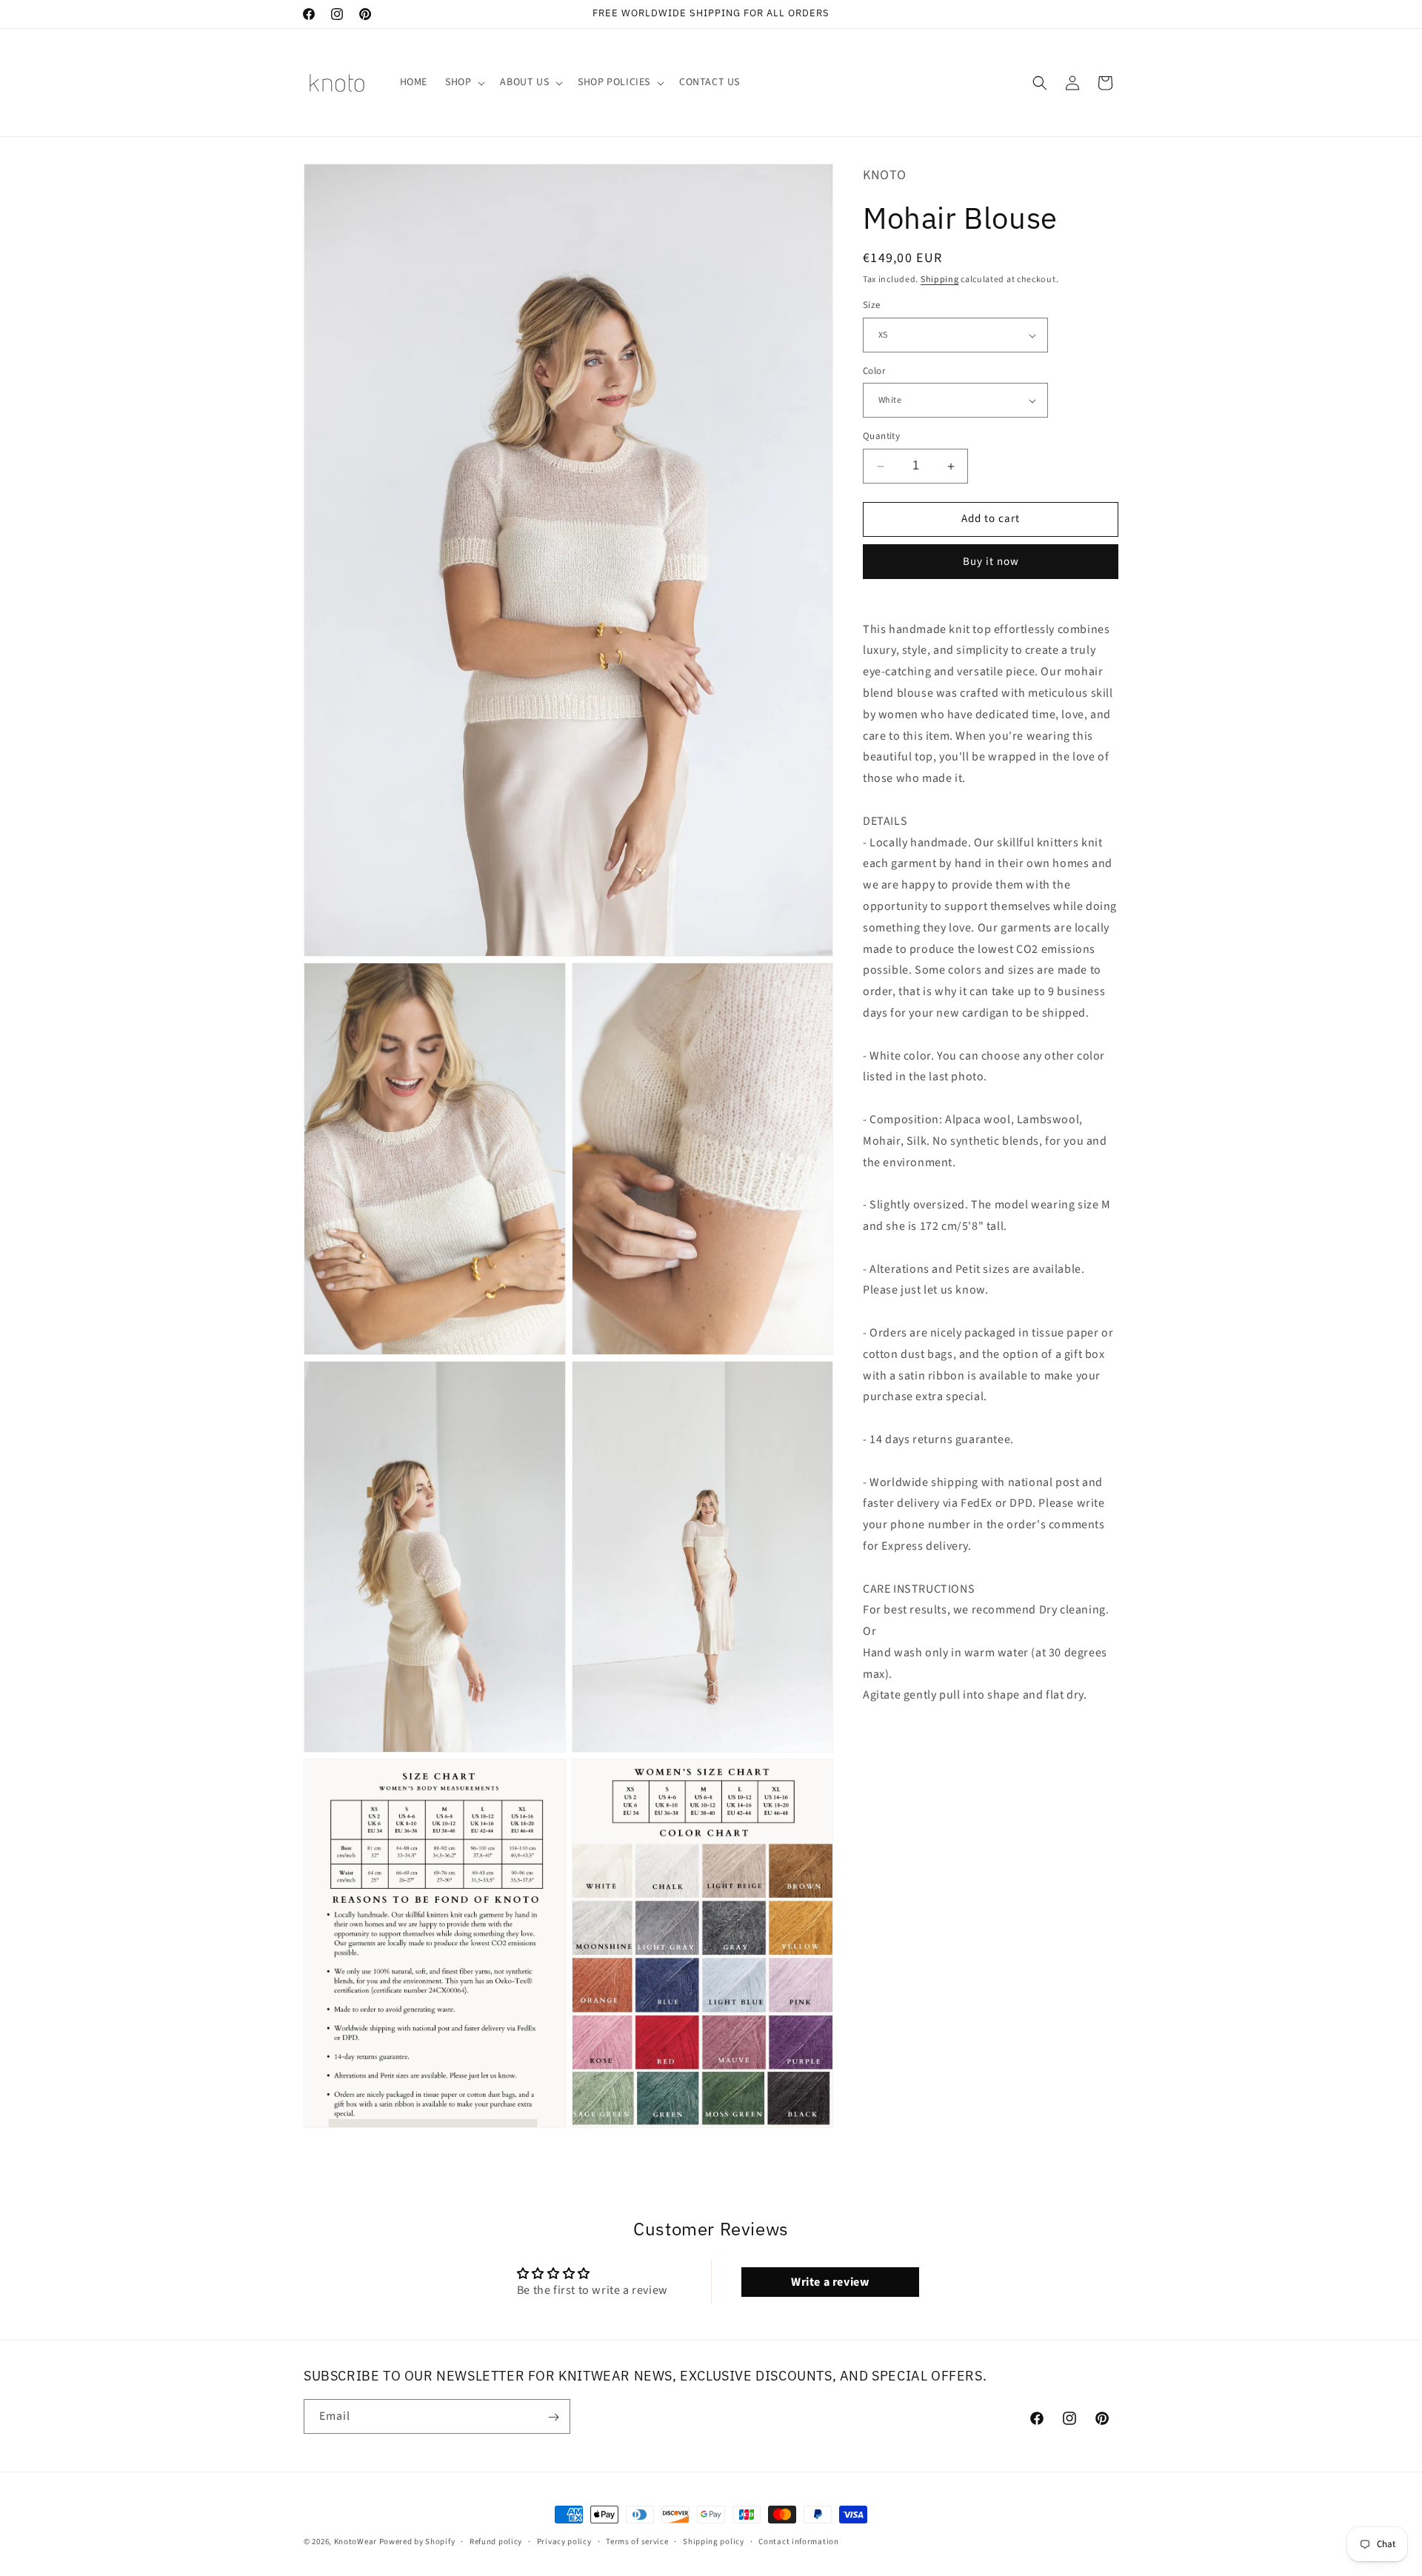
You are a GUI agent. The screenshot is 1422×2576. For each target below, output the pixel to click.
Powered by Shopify (417, 2542)
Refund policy (496, 2541)
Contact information (798, 2541)
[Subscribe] (553, 2417)
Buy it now (991, 562)
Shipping (940, 280)
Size (872, 306)
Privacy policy (564, 2541)
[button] (464, 82)
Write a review (830, 2282)
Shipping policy (714, 2541)
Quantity (881, 437)
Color (874, 371)
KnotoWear (355, 2542)
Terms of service (637, 2541)
